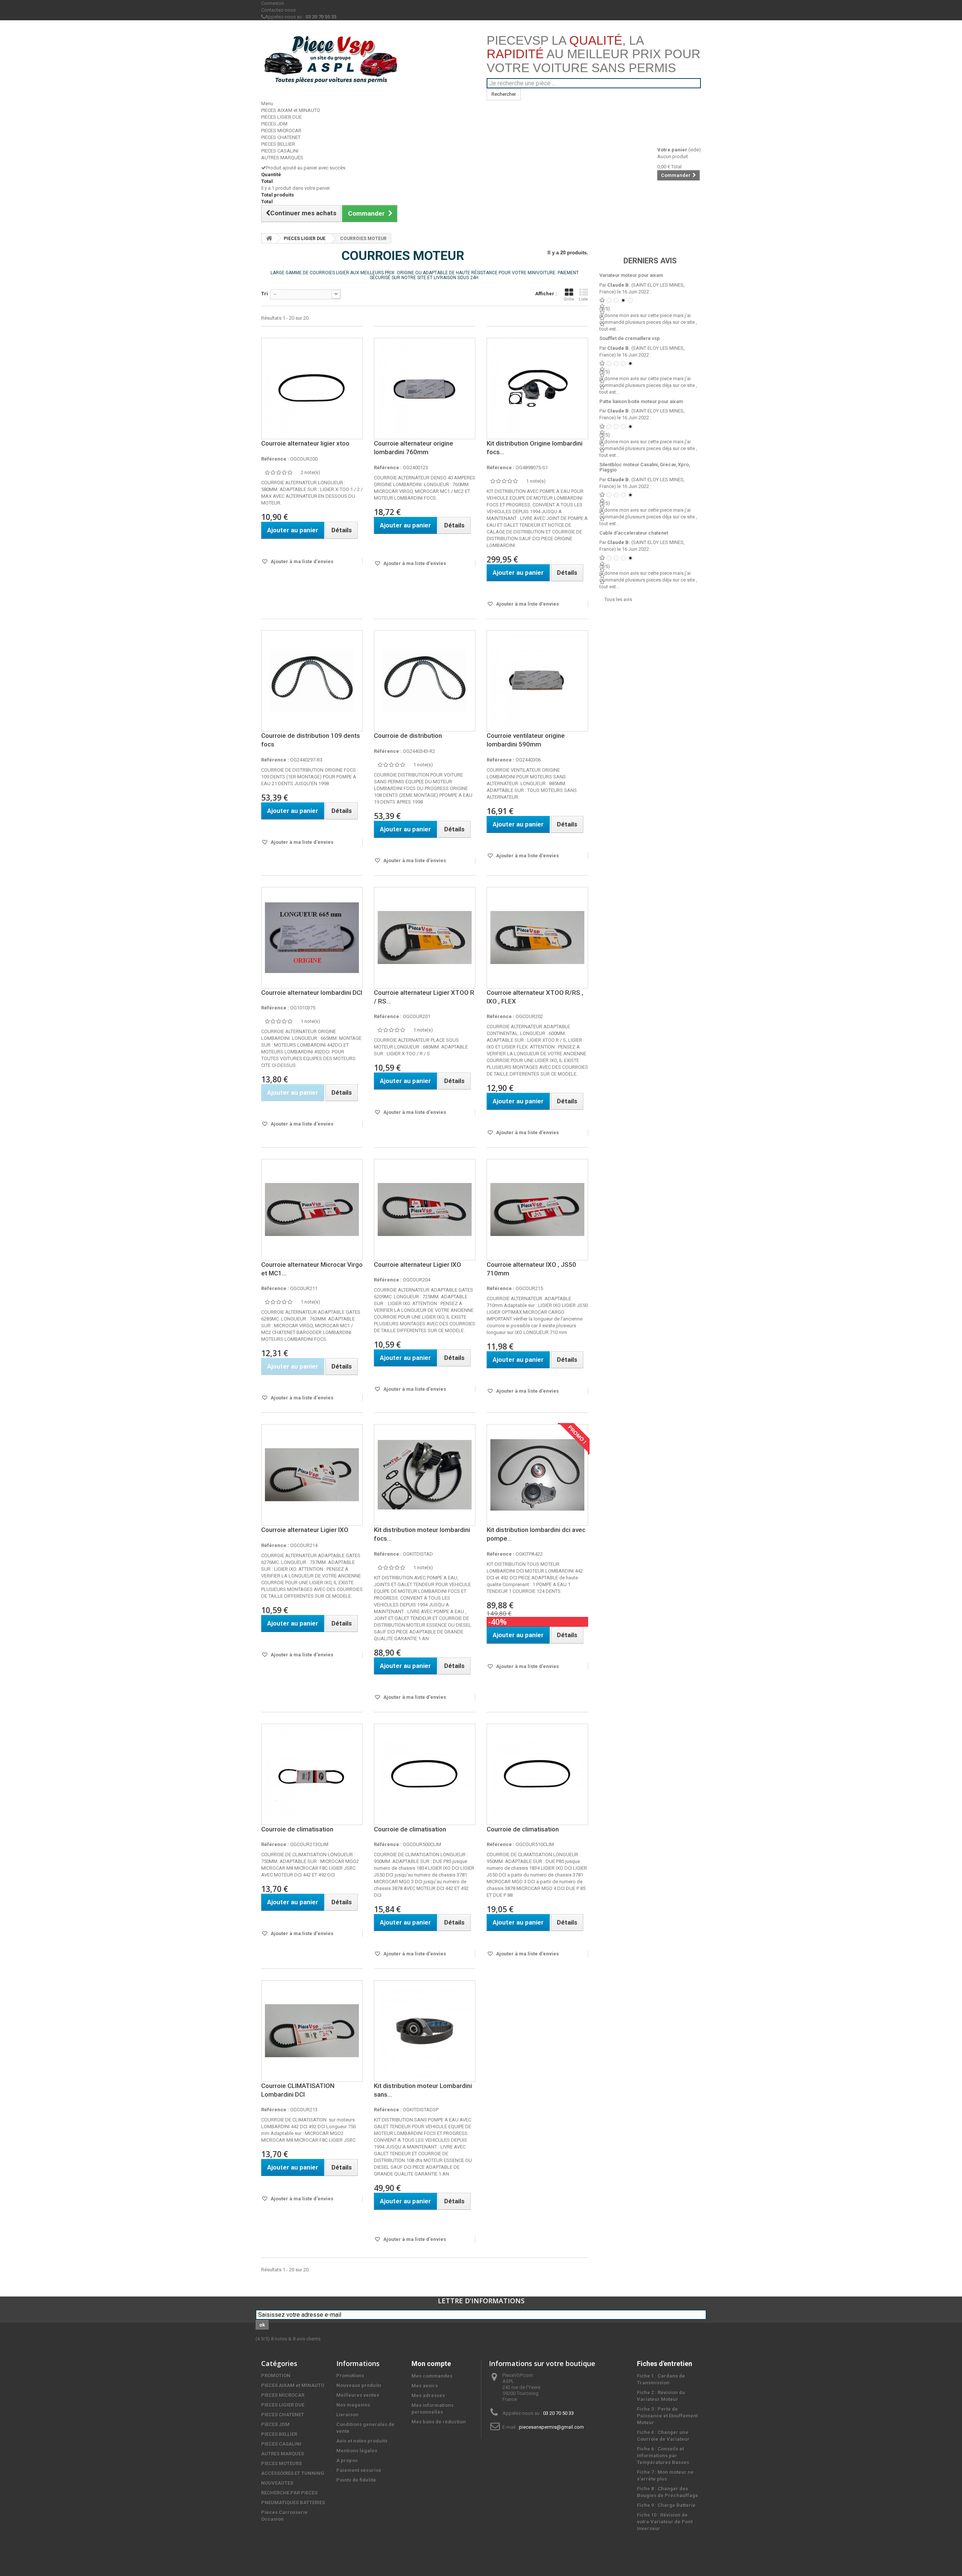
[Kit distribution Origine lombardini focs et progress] (537, 388)
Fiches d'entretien (665, 2364)
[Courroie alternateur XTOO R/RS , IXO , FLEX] (537, 938)
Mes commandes (432, 2376)
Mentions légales (357, 2451)
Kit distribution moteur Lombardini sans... (423, 2090)
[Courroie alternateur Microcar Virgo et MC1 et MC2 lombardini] (312, 1210)
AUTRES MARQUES (282, 158)
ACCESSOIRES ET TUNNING (293, 2473)
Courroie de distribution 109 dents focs (311, 740)
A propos (347, 2460)
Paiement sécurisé (359, 2470)
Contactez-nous (278, 10)
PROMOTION (276, 2376)
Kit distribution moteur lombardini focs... (422, 1534)
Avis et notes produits (362, 2441)
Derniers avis (650, 261)
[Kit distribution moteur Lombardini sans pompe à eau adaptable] (425, 2031)
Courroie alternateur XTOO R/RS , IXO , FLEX (535, 997)
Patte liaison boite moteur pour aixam (641, 401)
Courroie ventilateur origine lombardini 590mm (526, 740)
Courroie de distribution (408, 736)
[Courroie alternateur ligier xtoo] (312, 388)
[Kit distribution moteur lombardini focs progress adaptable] (425, 1475)
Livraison (347, 2415)
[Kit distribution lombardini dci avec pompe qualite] (537, 1475)
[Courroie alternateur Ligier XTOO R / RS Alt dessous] (425, 938)
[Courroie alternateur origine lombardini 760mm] (425, 388)
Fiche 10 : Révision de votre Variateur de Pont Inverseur (665, 2522)
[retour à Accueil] (269, 238)
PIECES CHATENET (281, 137)
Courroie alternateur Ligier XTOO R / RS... (424, 997)
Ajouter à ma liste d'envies (301, 561)
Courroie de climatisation (297, 1829)
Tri (265, 294)
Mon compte (431, 2364)
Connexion (273, 3)
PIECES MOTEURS (281, 2463)
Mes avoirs (425, 2386)
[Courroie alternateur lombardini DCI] (312, 938)
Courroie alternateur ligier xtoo (305, 443)
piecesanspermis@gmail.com (551, 2427)
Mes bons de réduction (439, 2422)
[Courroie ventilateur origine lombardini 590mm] (537, 681)
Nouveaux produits (359, 2385)
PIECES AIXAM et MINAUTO (291, 110)
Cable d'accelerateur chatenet (634, 533)
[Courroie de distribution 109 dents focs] (312, 681)
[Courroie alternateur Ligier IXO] (425, 1210)
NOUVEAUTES (277, 2483)
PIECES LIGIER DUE (281, 117)
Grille (569, 299)
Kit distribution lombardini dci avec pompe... (536, 1534)
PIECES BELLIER (278, 144)
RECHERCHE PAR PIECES (289, 2493)
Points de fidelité (356, 2480)
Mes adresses (428, 2395)
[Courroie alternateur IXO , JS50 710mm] (537, 1210)
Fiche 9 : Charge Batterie (666, 2505)
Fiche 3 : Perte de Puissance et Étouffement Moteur (667, 2416)
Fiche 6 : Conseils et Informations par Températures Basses (663, 2456)
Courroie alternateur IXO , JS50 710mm (531, 1269)
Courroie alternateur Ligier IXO (417, 1265)
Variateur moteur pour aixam (631, 275)
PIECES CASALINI (280, 151)
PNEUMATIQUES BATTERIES (293, 2503)
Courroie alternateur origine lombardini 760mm (414, 448)
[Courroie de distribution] (425, 681)
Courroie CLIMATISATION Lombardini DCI (298, 2090)
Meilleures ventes (358, 2395)
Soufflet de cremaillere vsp (630, 338)
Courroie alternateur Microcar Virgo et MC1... (312, 1269)
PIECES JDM (274, 124)
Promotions (350, 2376)
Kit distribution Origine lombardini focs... (535, 448)
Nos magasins (353, 2405)
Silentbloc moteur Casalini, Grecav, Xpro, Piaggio (645, 467)
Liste (583, 299)
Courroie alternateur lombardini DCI (312, 993)
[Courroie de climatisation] (312, 1774)
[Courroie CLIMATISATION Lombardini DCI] (312, 2031)
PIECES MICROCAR (281, 131)
